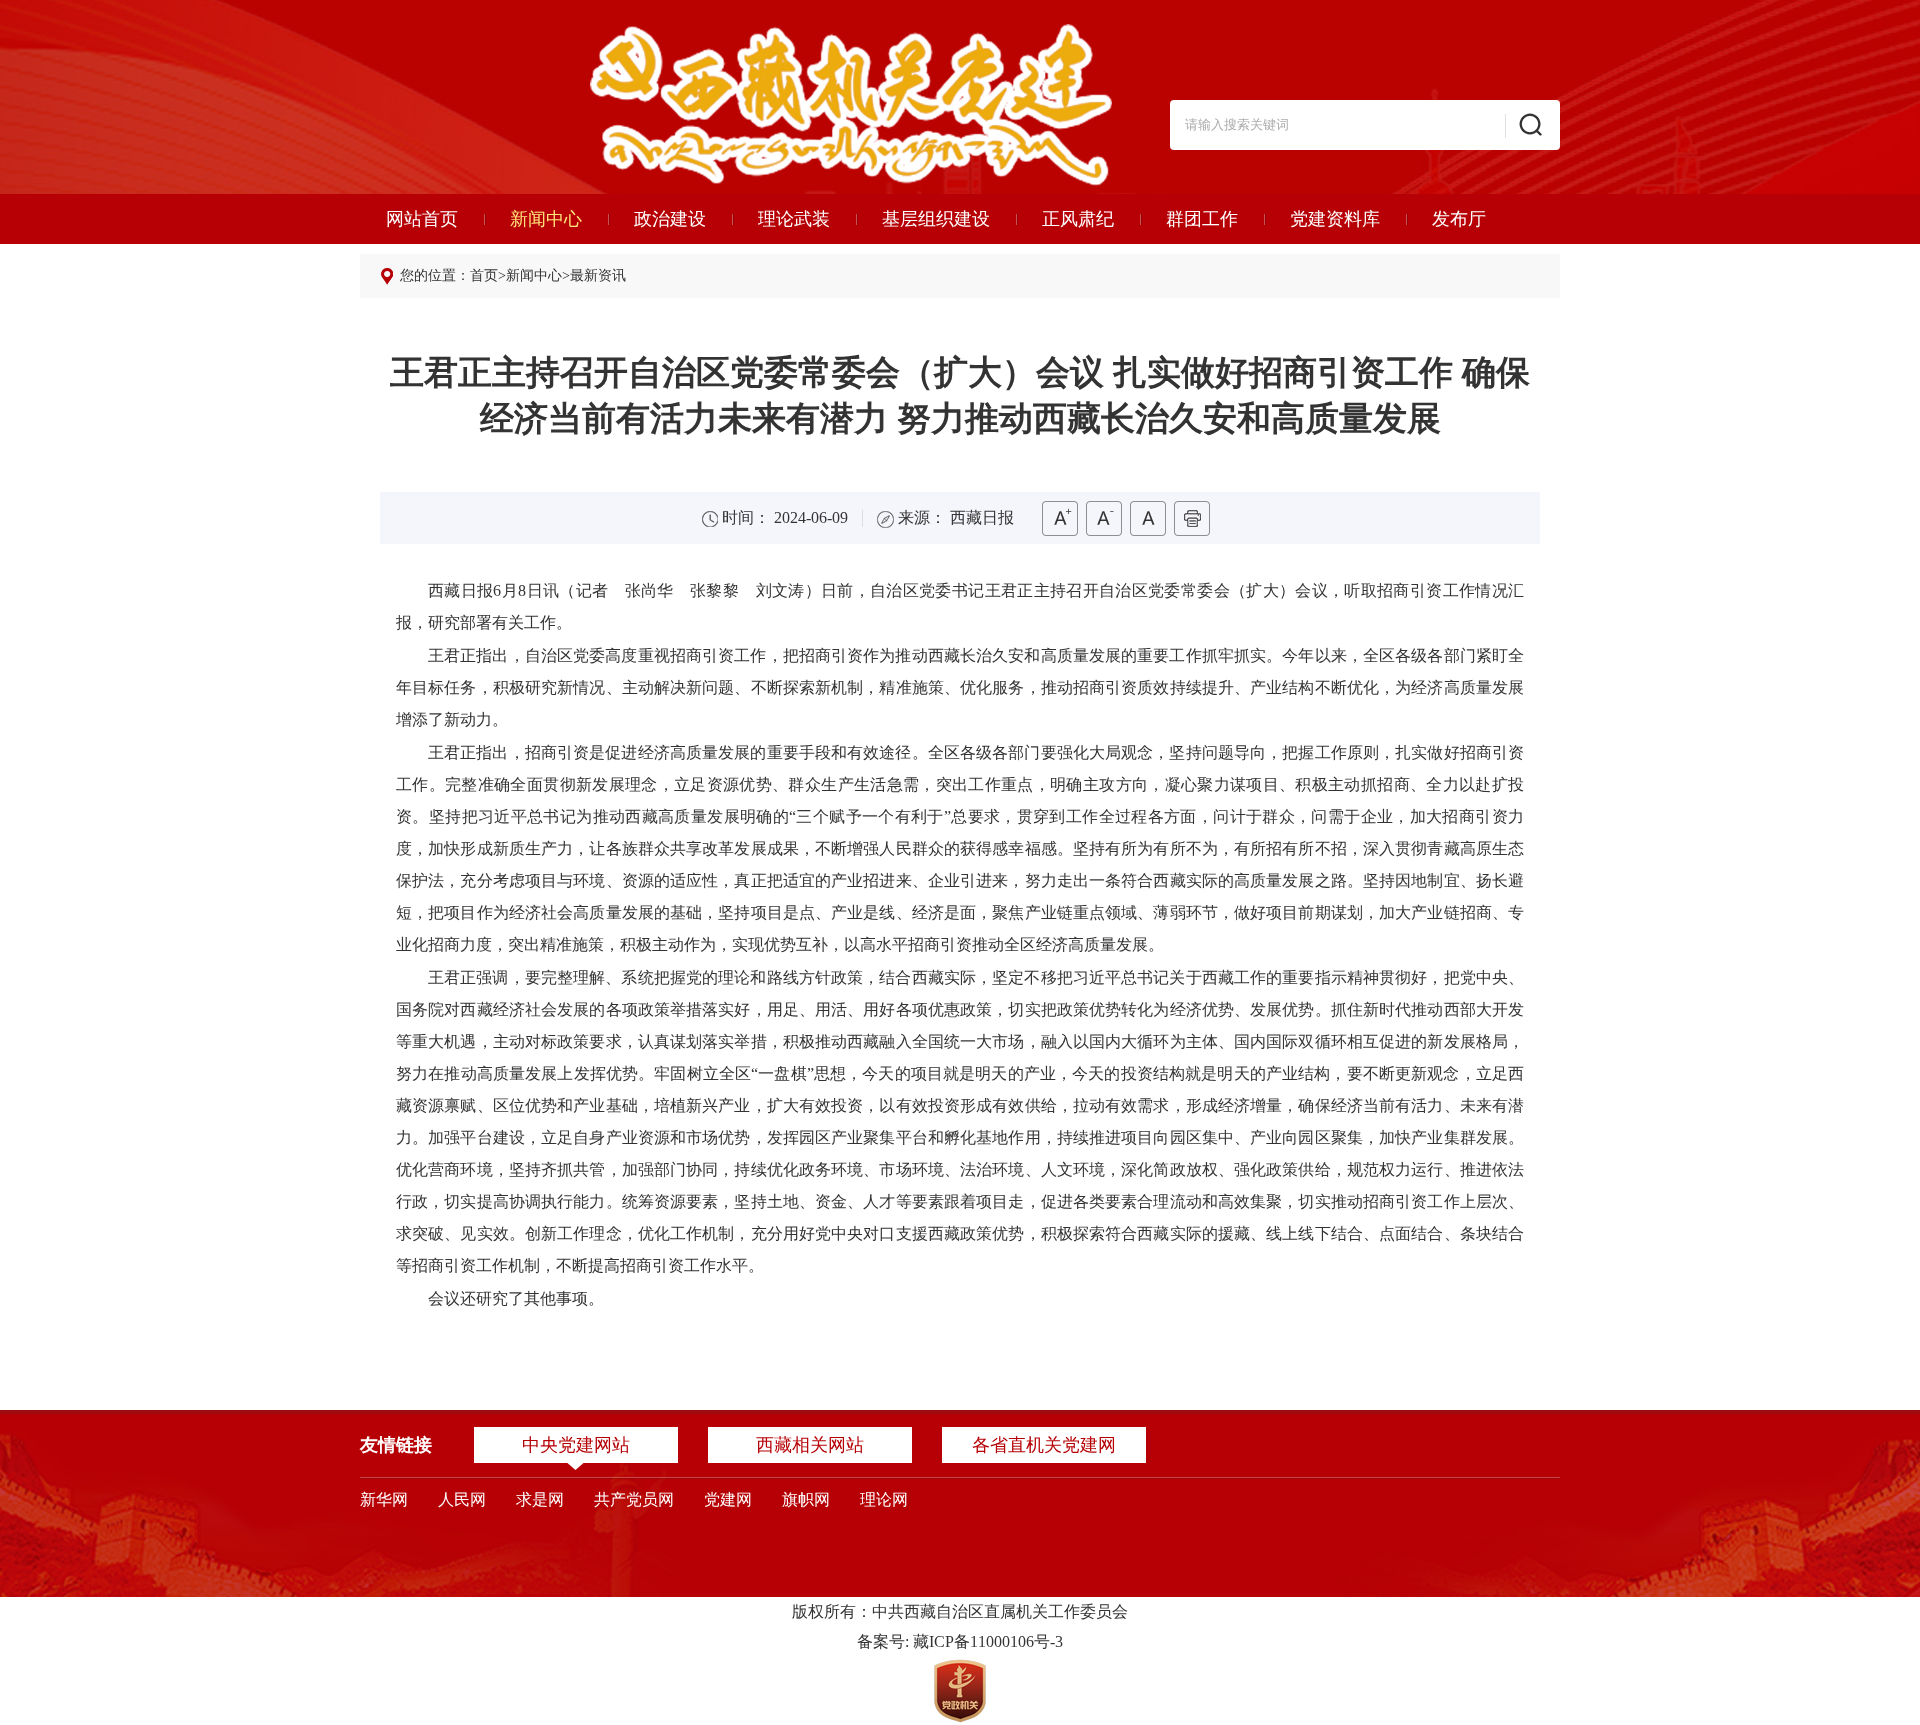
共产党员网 (634, 1499)
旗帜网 (806, 1499)
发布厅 (1459, 219)
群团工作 (1202, 219)
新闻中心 (546, 219)
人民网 (462, 1499)
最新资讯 (598, 275)
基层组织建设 (936, 219)
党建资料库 (1335, 219)
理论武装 (794, 219)
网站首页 (422, 219)
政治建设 (670, 219)
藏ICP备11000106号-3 (988, 1641)
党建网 (728, 1499)
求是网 (540, 1499)
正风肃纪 (1078, 219)
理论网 (884, 1499)
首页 (484, 275)
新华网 (384, 1499)
